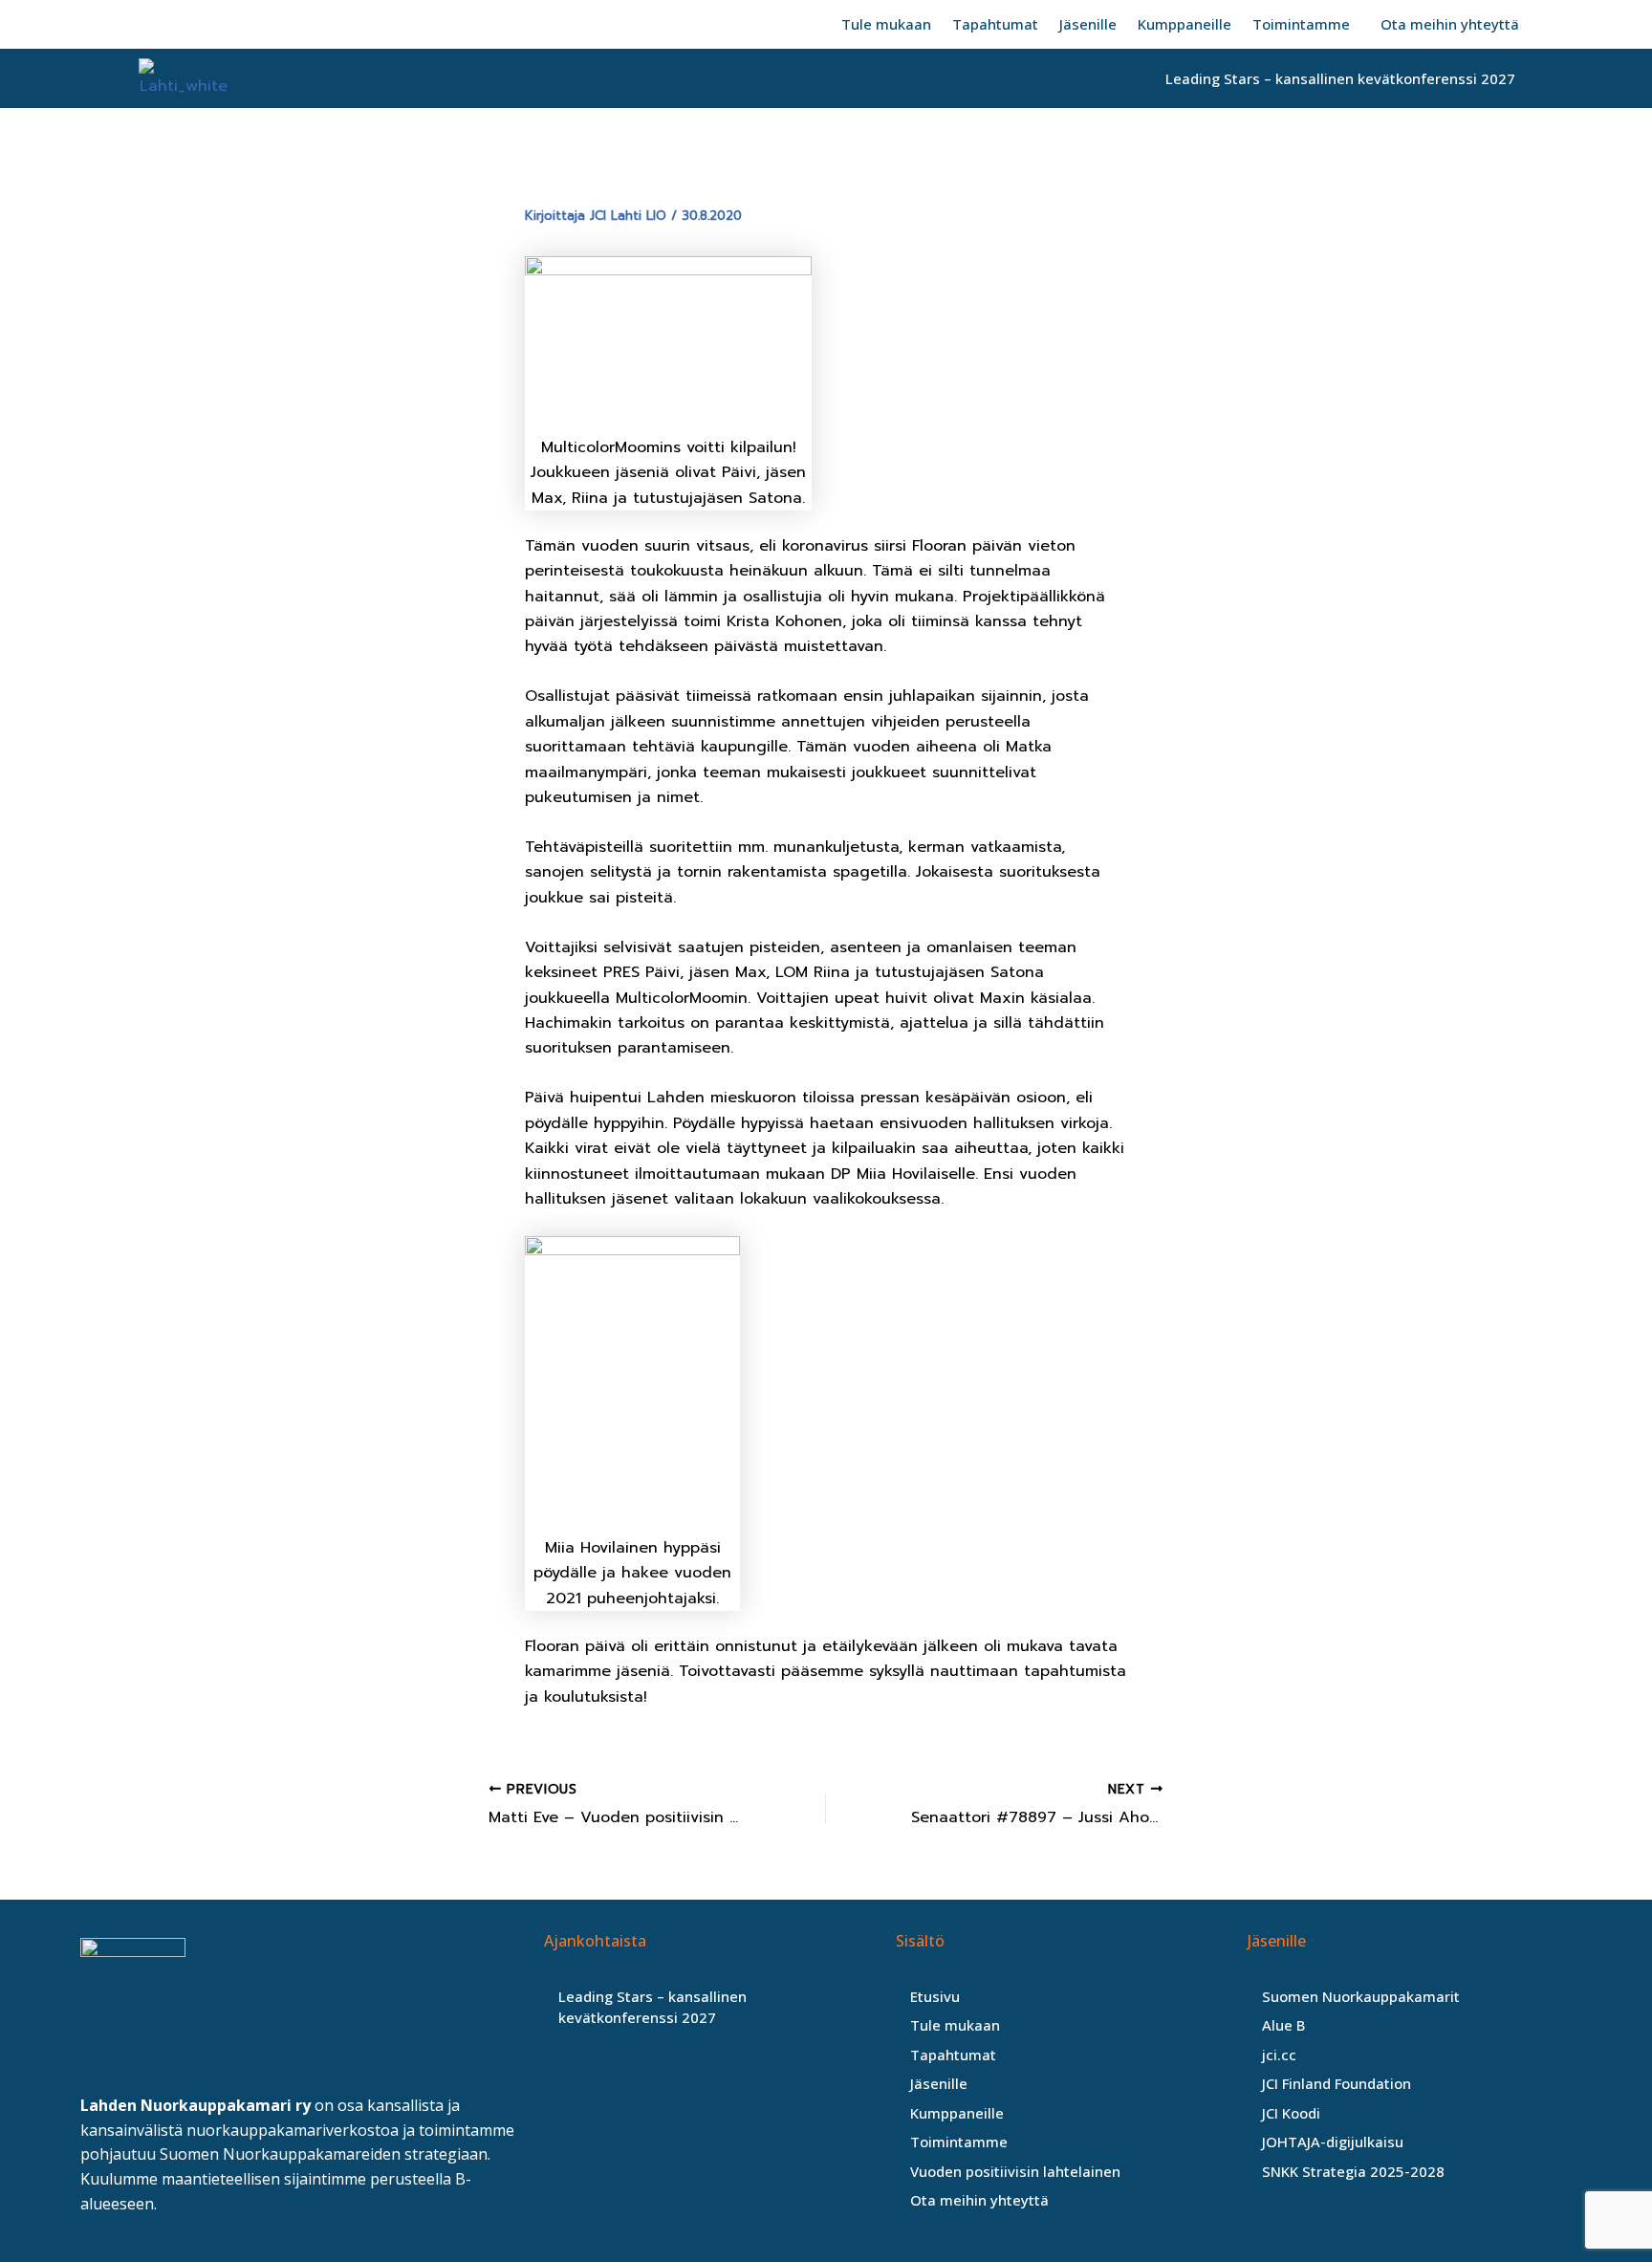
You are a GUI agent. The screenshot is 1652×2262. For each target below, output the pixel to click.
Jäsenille (1088, 24)
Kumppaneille (1185, 24)
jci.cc (1279, 2055)
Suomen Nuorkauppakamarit (1361, 1996)
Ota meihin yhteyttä (1450, 24)
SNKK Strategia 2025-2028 (1353, 2171)
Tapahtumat (995, 24)
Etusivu (935, 1996)
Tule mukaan (886, 24)
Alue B (1283, 2025)
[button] (1306, 24)
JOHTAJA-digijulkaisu (1333, 2142)
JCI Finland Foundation (1337, 2083)
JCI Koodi (1291, 2113)
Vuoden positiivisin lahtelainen (1015, 2171)
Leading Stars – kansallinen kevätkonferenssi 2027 (1340, 78)
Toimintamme (1301, 24)
